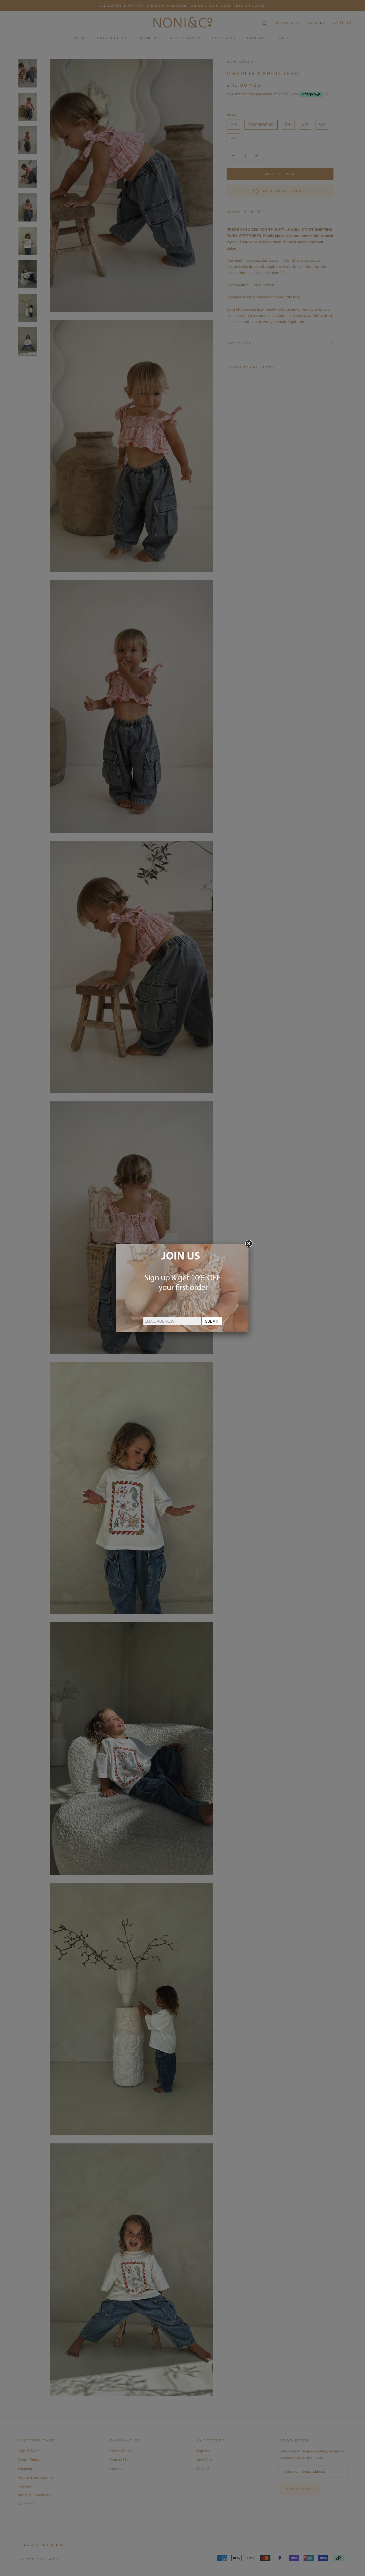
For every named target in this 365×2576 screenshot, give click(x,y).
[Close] (248, 1244)
